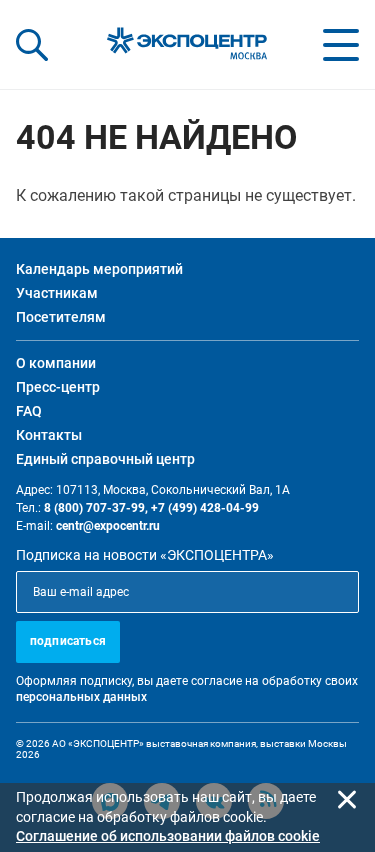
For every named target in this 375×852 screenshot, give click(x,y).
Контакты (49, 435)
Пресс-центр (58, 387)
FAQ (29, 411)
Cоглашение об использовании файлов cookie (168, 836)
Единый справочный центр (105, 459)
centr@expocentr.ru (108, 526)
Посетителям (61, 317)
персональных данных (81, 697)
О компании (56, 363)
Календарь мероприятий (99, 269)
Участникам (57, 293)
